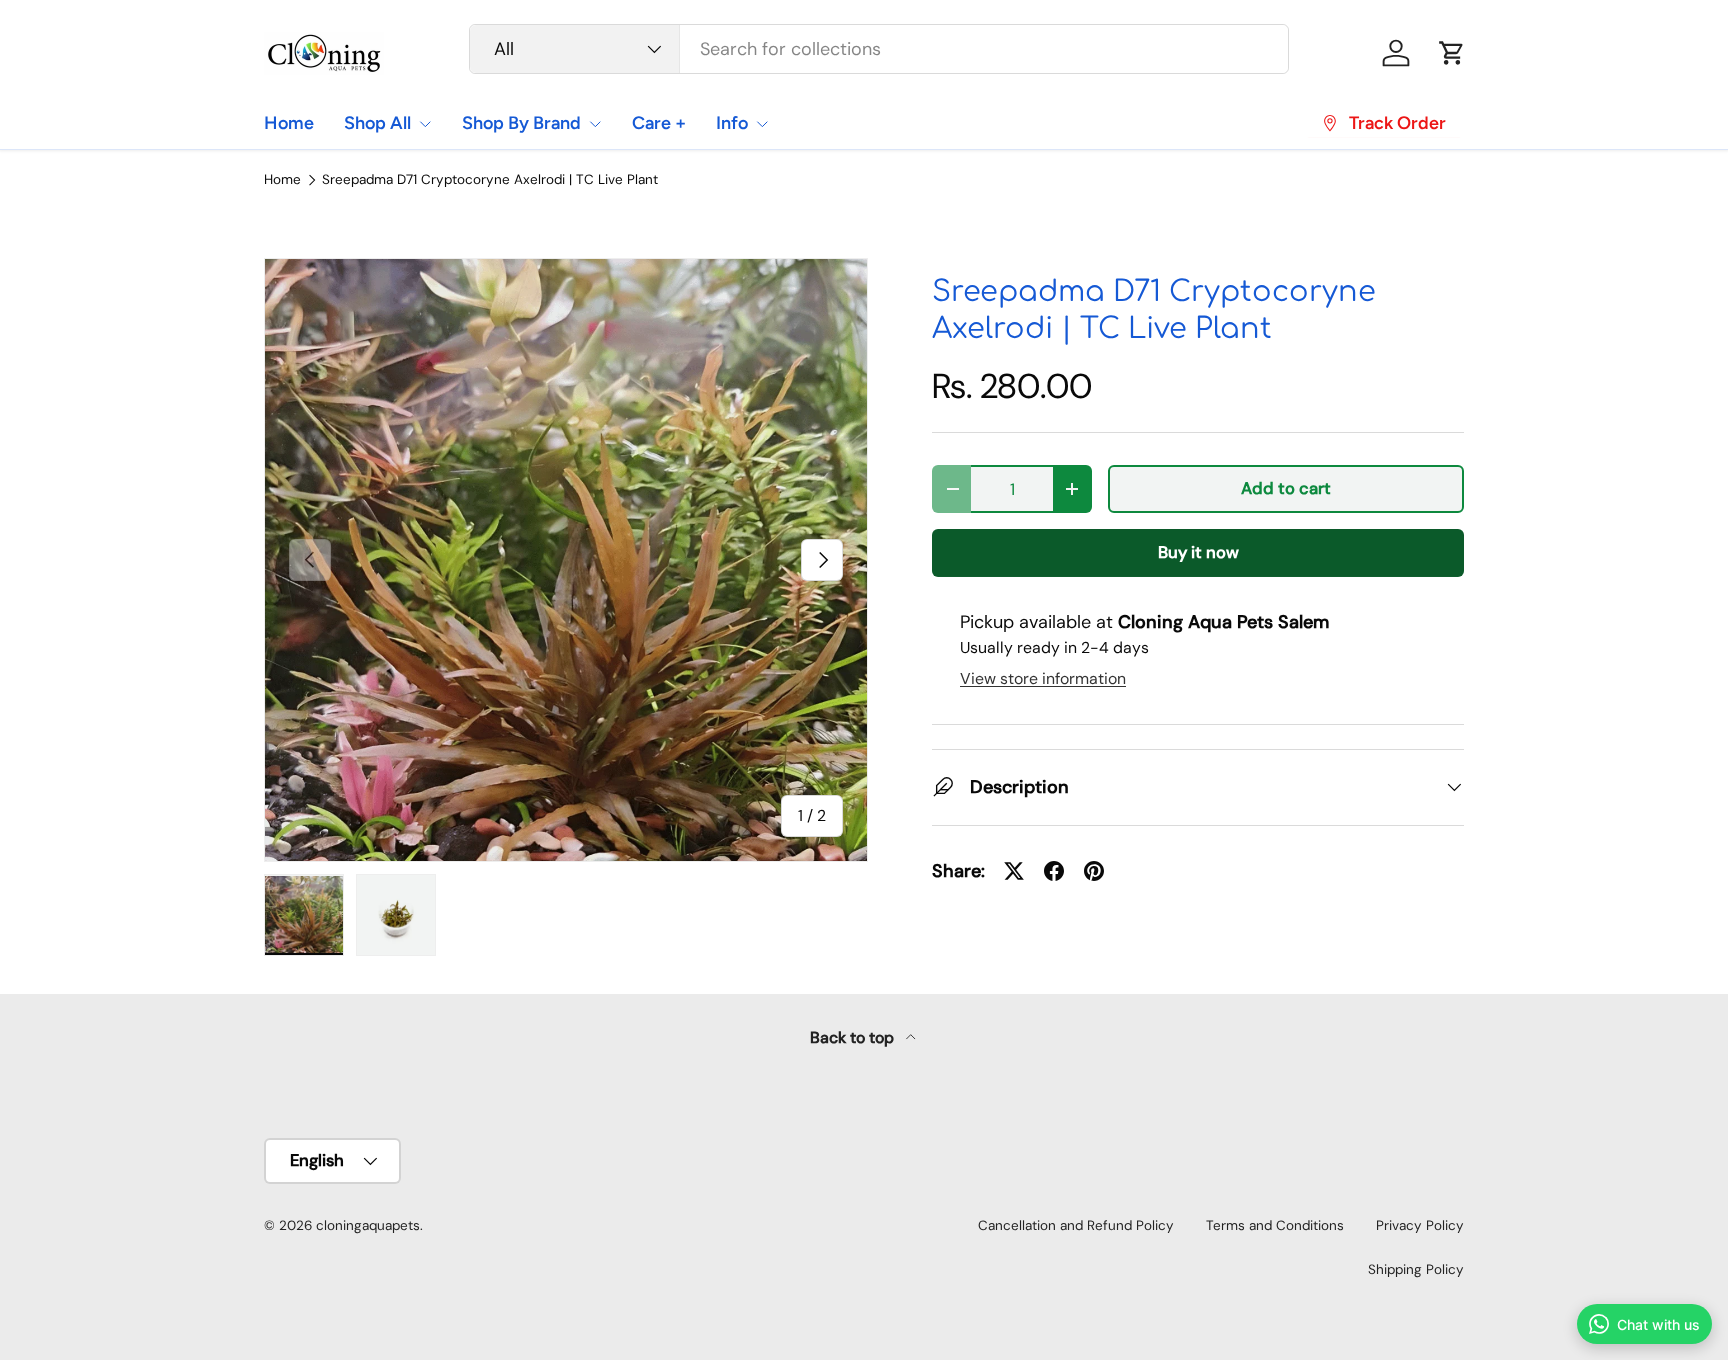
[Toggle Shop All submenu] (425, 124)
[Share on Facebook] (1054, 871)
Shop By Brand (521, 123)
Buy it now (1198, 552)
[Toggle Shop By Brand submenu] (595, 124)
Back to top (854, 1037)
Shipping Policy (1416, 1269)
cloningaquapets (368, 1225)
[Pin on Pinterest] (1094, 871)
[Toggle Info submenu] (762, 124)
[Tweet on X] (1014, 871)
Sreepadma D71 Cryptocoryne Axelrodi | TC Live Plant (490, 180)
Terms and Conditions (1275, 1225)
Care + (659, 123)
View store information (1043, 678)
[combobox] (879, 49)
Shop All (377, 123)
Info (732, 123)
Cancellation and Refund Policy (1076, 1225)
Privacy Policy (1420, 1225)
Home (289, 123)
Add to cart (1286, 488)
